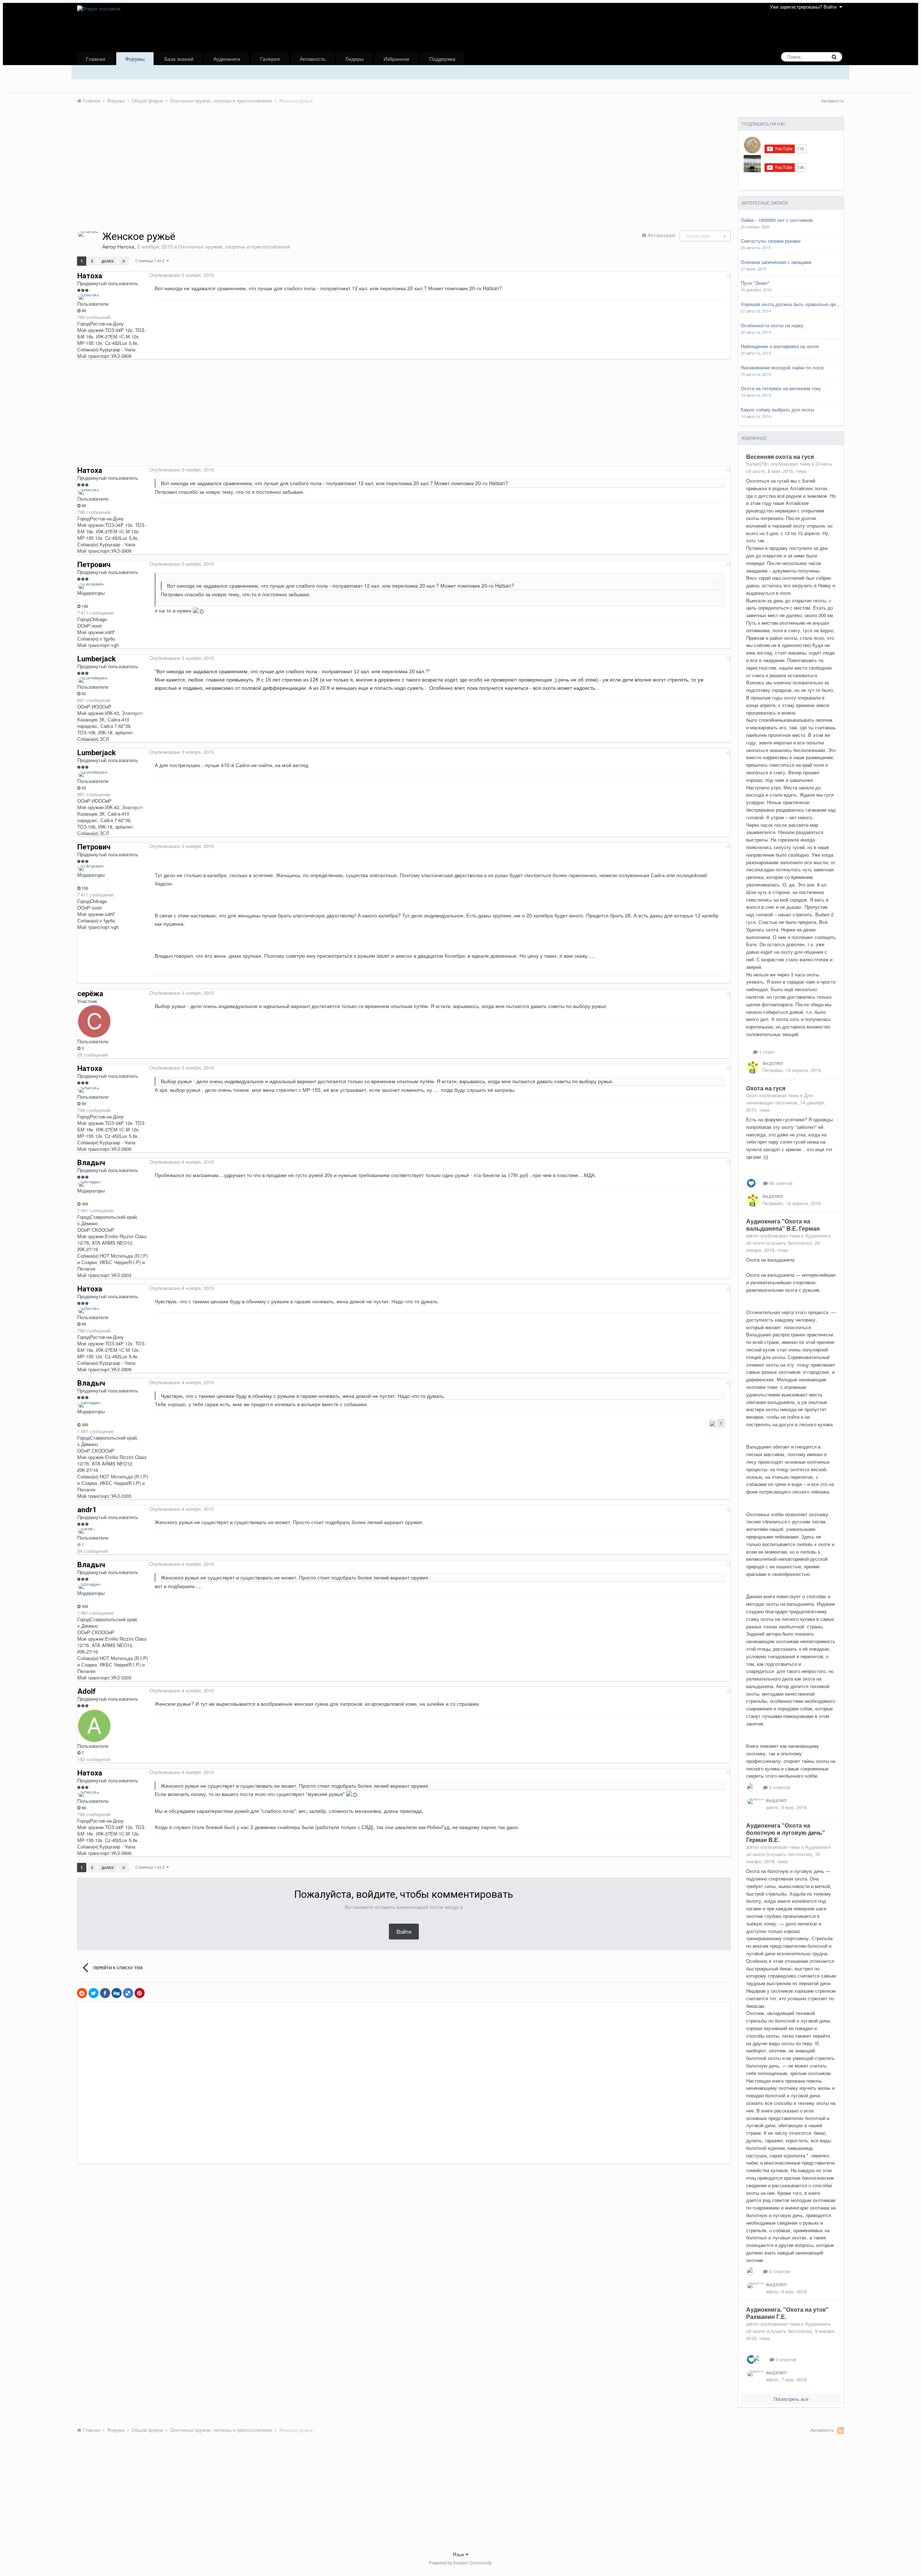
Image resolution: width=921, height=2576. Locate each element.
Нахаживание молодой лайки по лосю (782, 368)
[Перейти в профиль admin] (756, 1801)
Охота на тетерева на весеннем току (781, 388)
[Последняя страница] (124, 261)
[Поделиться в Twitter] (94, 1993)
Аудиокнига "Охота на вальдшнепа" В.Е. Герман (783, 1225)
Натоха (126, 246)
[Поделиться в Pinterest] (140, 1993)
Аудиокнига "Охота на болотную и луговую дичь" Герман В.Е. (786, 1832)
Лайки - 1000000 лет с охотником (777, 220)
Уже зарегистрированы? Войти (805, 7)
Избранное (396, 59)
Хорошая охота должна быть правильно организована (791, 304)
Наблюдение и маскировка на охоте (780, 346)
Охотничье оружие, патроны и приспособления (234, 246)
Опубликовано (182, 275)
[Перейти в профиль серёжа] (94, 1021)
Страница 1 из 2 (151, 260)
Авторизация (661, 235)
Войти (404, 1931)
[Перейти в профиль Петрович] (91, 586)
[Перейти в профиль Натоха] (88, 234)
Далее (108, 261)
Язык (459, 2554)
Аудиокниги (227, 59)
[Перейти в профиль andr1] (87, 1531)
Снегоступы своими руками (771, 241)
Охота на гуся (766, 1088)
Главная (96, 59)
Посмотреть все (791, 2399)
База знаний (179, 59)
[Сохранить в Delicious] (128, 1993)
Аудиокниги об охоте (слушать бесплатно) (788, 1239)
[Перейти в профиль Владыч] (90, 1184)
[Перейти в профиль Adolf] (94, 1726)
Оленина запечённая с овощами (776, 262)
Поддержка (442, 59)
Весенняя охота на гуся (780, 457)
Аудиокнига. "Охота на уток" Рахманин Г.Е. (787, 2313)
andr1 (87, 1510)
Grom (752, 1095)
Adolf (87, 1691)
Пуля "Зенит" (755, 283)
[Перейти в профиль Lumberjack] (93, 680)
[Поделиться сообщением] (728, 275)
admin (752, 1235)
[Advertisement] (208, 177)
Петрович (94, 565)
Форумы (135, 59)
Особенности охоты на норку (772, 325)
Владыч (91, 1163)
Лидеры (355, 59)
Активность (313, 59)
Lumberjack (97, 659)
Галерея (270, 59)
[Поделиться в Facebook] (105, 1993)
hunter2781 (758, 464)
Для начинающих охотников (779, 1099)
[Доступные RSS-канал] (841, 2430)
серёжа (90, 994)
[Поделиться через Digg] (117, 1993)
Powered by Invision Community (460, 2563)
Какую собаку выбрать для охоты (777, 410)
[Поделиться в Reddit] (82, 1993)
